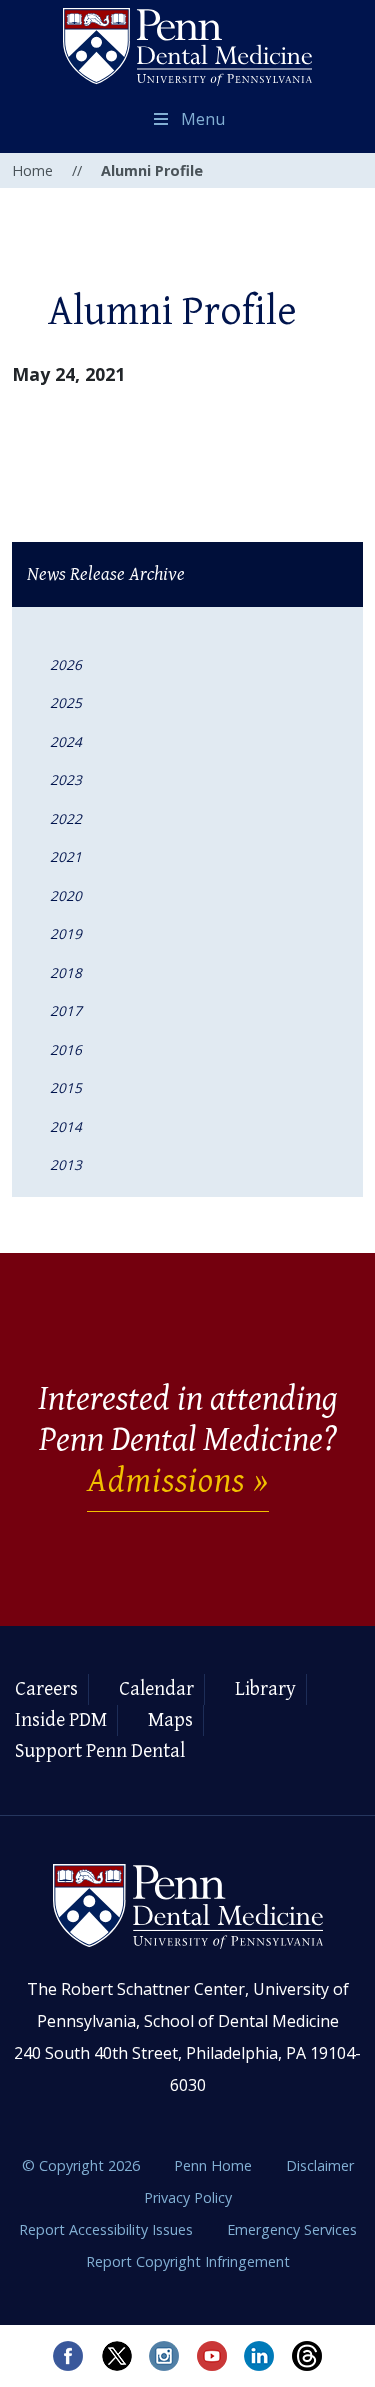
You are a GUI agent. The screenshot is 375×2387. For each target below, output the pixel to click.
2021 (66, 856)
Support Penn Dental (100, 1751)
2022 (66, 818)
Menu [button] (203, 119)
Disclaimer (320, 2165)
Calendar (156, 1689)
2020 (66, 895)
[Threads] (308, 2356)
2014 (66, 1126)
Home (32, 170)
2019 (66, 933)
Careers (46, 1689)
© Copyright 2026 (81, 2165)
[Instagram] (164, 2356)
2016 (66, 1049)
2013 (66, 1164)
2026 (66, 664)
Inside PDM (61, 1720)
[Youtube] (212, 2356)
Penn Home (215, 2165)
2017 (66, 1010)
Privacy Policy (188, 2197)
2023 (66, 779)
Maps (170, 1720)
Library (265, 1689)
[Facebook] (68, 2356)
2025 (66, 702)
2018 (66, 972)
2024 (66, 741)
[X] (116, 2356)
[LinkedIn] (260, 2356)
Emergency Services (292, 2229)
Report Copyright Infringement (188, 2261)
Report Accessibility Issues (108, 2229)
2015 (66, 1087)
